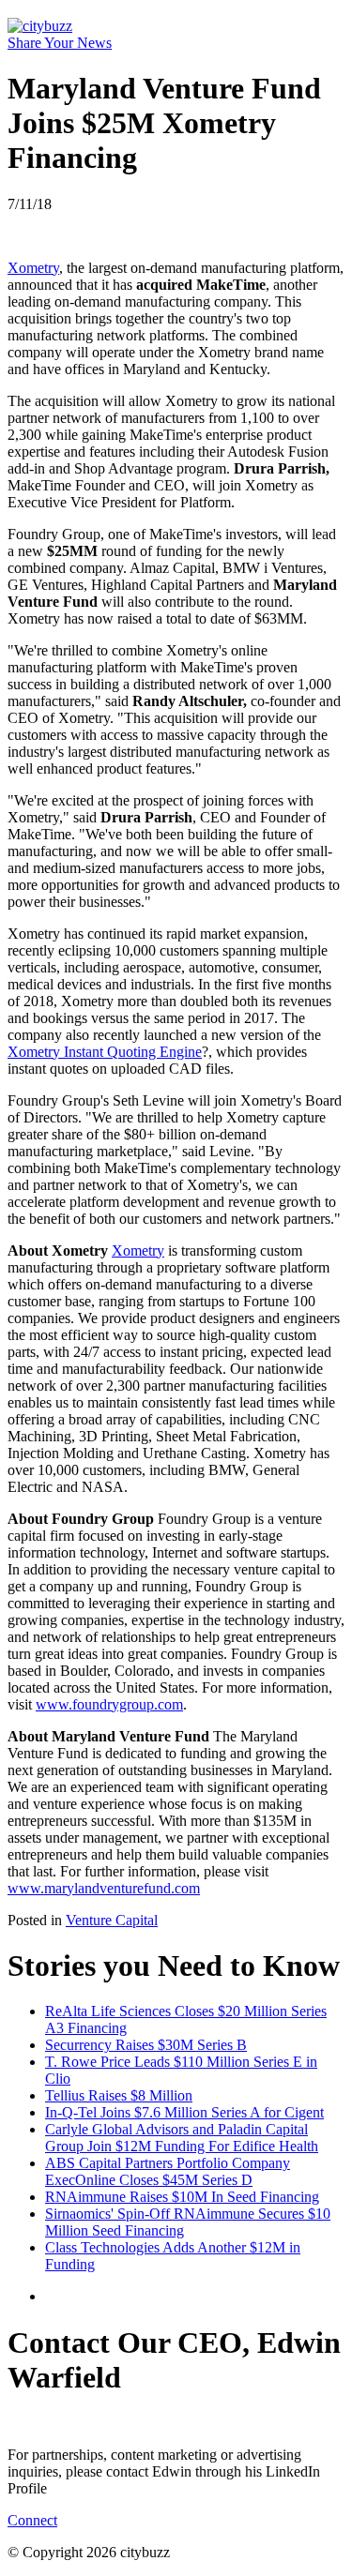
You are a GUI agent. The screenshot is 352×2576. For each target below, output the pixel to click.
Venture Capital (112, 1920)
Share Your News (60, 43)
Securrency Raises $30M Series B (146, 2045)
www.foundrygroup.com (109, 1704)
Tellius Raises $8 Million (119, 2095)
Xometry (33, 268)
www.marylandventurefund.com (104, 1888)
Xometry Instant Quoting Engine (105, 1052)
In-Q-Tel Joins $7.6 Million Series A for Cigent (184, 2112)
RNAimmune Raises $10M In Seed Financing (182, 2197)
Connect (32, 2520)
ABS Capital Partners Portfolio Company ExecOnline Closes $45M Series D (168, 2171)
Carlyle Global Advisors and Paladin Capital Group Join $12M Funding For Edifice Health (182, 2138)
